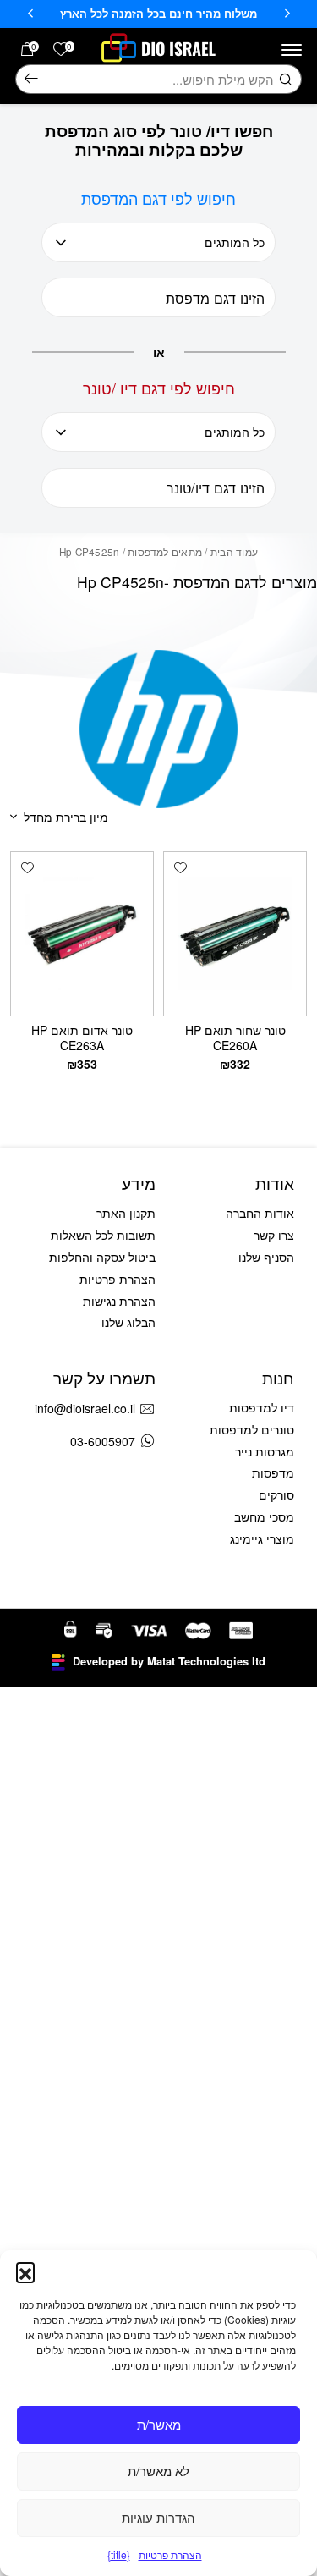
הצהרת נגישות (119, 1301)
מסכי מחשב (264, 1516)
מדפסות (273, 1472)
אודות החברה (260, 1213)
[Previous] (287, 14)
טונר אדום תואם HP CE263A (82, 1038)
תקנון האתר (126, 1213)
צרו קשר (274, 1235)
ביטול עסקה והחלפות (102, 1257)
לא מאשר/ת (158, 2471)
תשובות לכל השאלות (103, 1235)
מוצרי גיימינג (262, 1538)
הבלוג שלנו (128, 1322)
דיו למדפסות (262, 1407)
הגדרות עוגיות (158, 2517)
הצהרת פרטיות (170, 2554)
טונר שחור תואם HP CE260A (235, 1038)
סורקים (276, 1494)
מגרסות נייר (265, 1451)
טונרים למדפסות (252, 1429)
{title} (119, 2554)
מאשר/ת (159, 2424)
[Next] (30, 14)
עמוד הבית (234, 552)
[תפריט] (292, 50)
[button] (25, 2271)
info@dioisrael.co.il (85, 1408)
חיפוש (31, 80)
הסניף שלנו (266, 1257)
